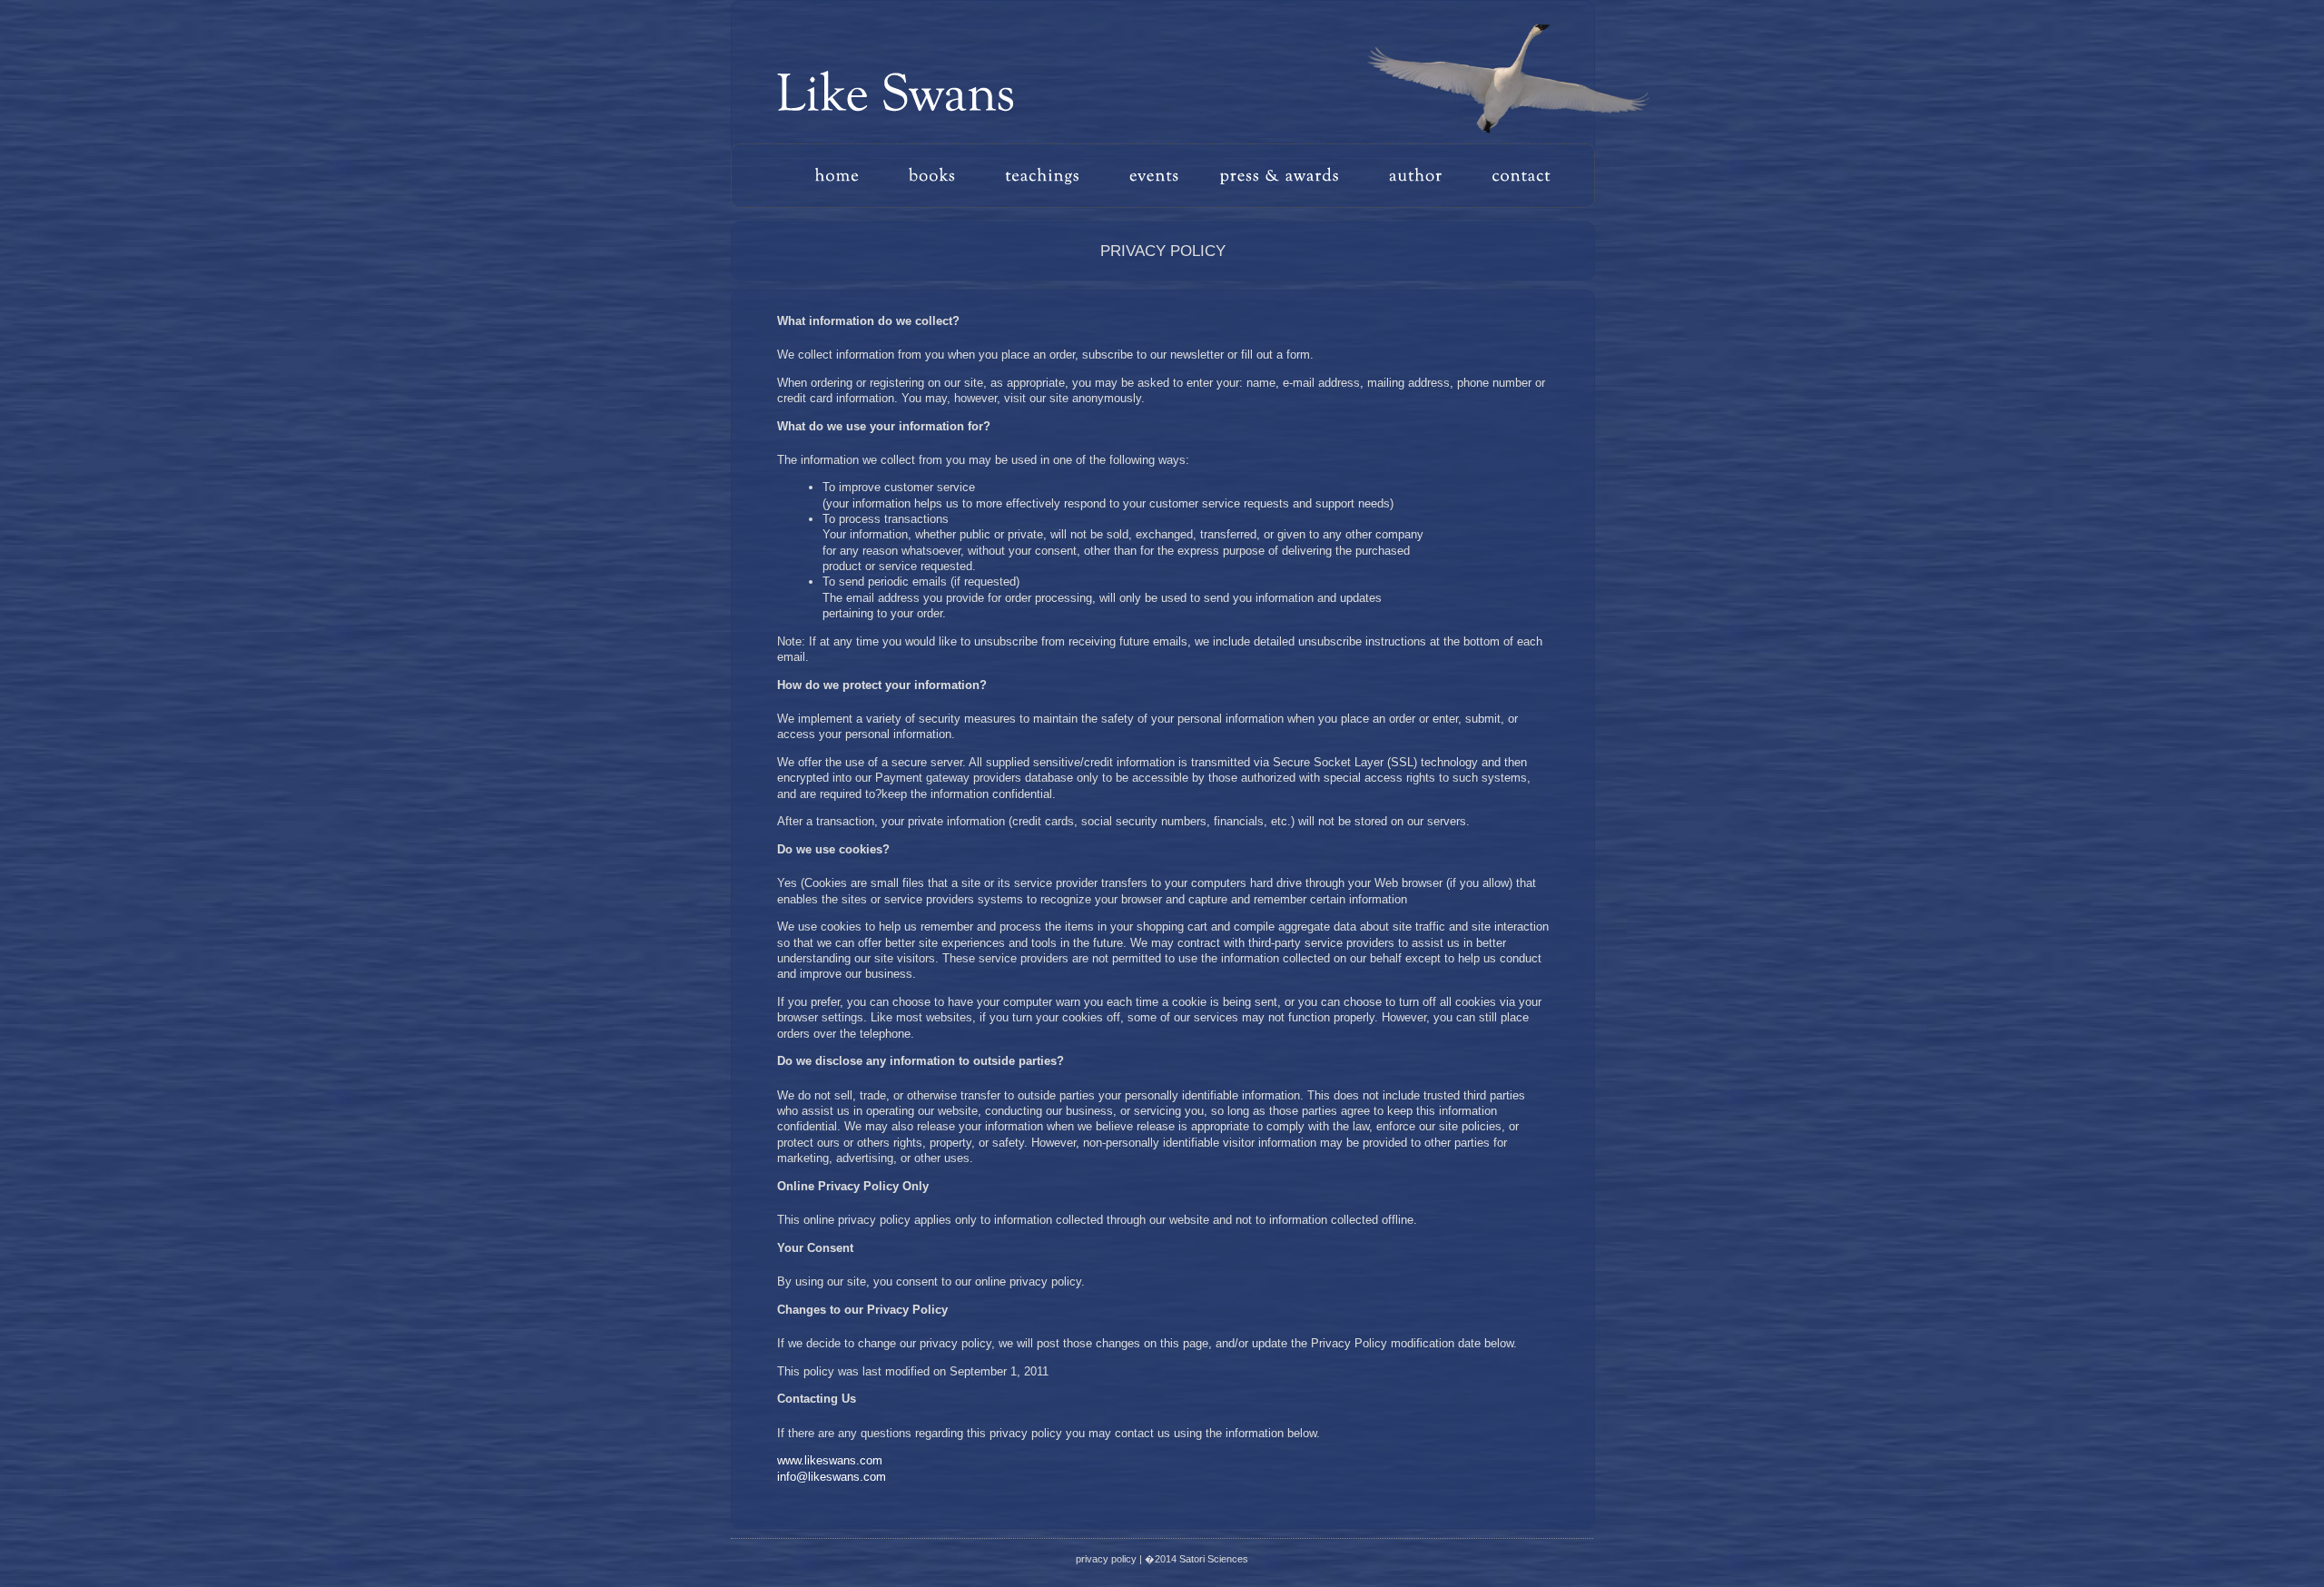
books (942, 176)
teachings (1058, 176)
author (1421, 176)
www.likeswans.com (830, 1460)
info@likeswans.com (832, 1477)
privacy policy (1106, 1559)
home (852, 176)
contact (1514, 176)
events (1162, 176)
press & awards (1287, 176)
